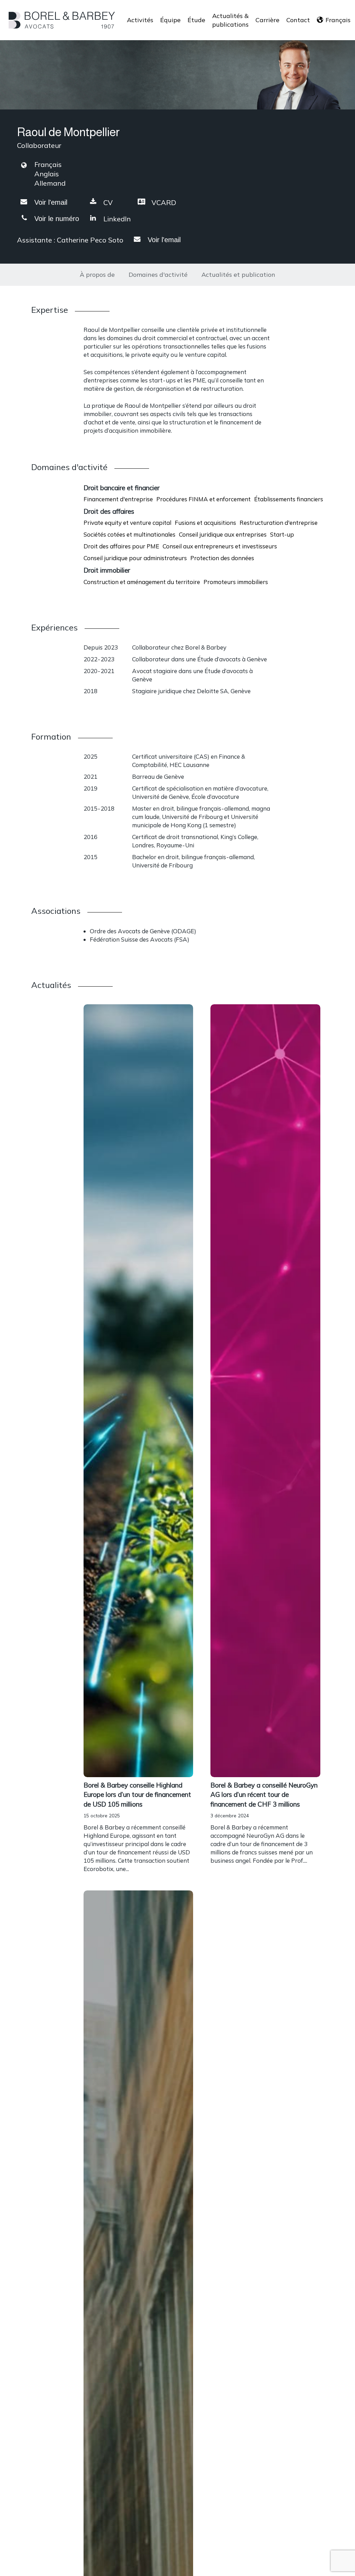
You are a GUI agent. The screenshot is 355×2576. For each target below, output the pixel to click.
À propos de (97, 275)
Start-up (282, 534)
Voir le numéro (57, 219)
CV (108, 202)
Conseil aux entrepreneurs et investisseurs (220, 546)
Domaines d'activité (158, 275)
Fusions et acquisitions (205, 523)
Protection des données (222, 558)
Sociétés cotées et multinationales (129, 534)
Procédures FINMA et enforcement (204, 499)
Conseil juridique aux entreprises (223, 534)
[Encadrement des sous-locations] (138, 1827)
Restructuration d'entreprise (279, 523)
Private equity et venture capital (127, 523)
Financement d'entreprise (118, 499)
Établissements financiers (289, 499)
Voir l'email (51, 202)
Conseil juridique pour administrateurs (135, 558)
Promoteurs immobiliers (236, 582)
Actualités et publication (238, 275)
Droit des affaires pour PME (121, 546)
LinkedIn (117, 219)
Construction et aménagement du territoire (142, 582)
